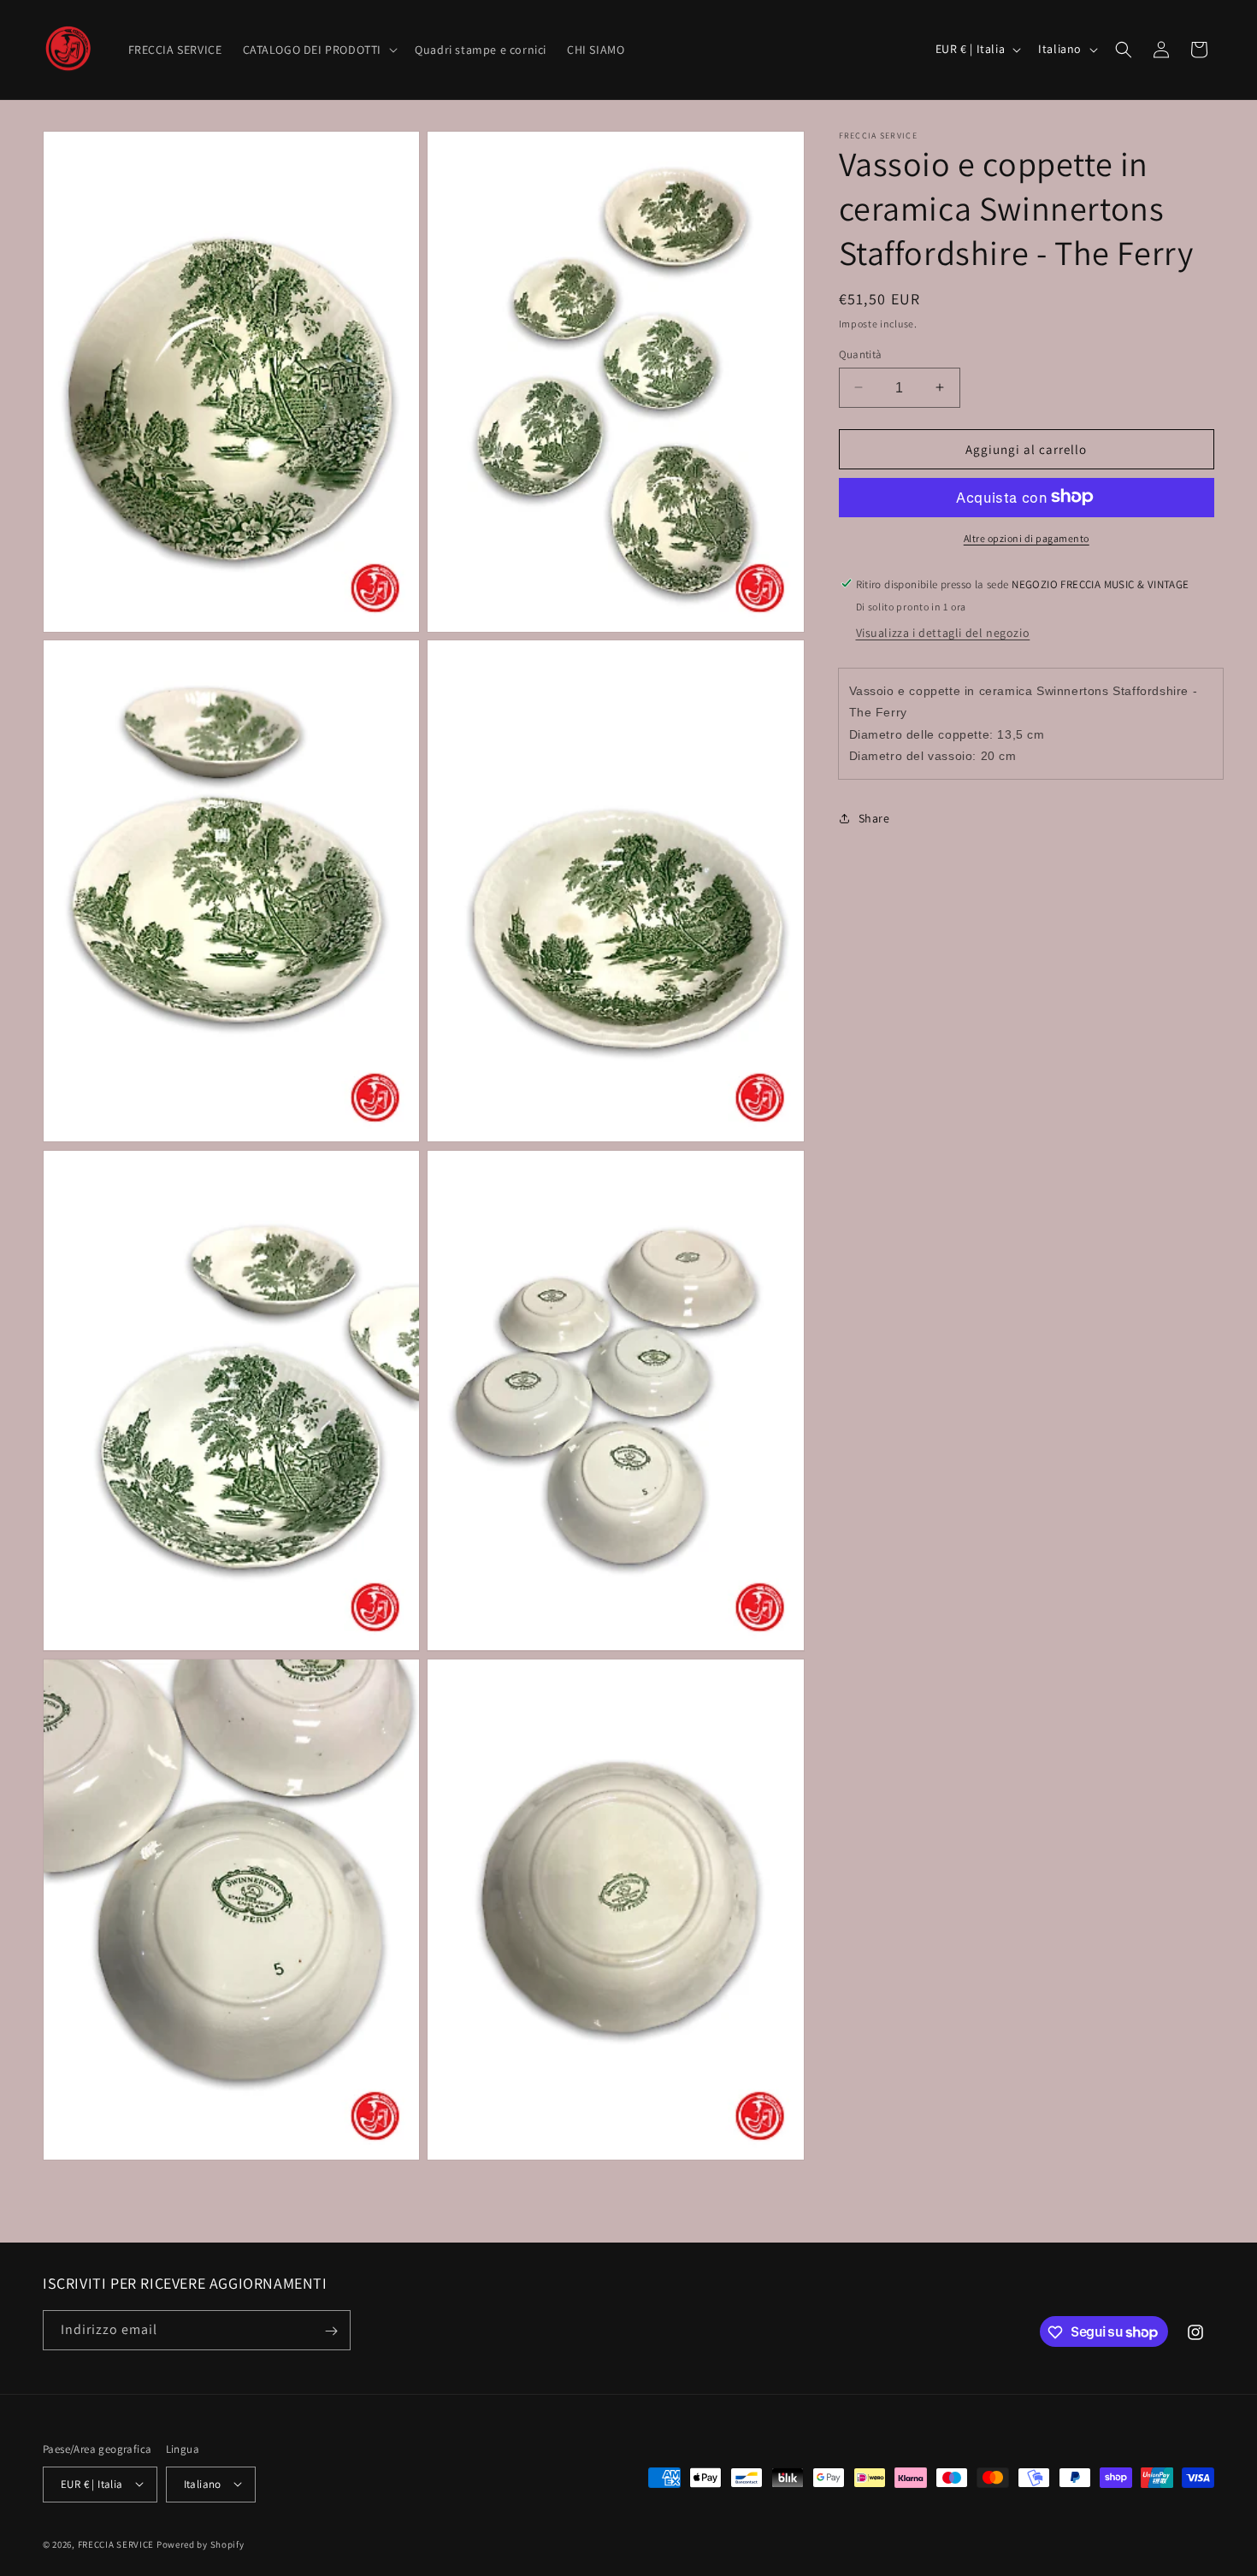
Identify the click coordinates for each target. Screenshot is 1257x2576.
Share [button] (874, 817)
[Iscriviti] (331, 2331)
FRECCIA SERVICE (116, 2544)
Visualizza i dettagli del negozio (943, 632)
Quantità (861, 354)
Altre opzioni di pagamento (1027, 537)
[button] (319, 50)
